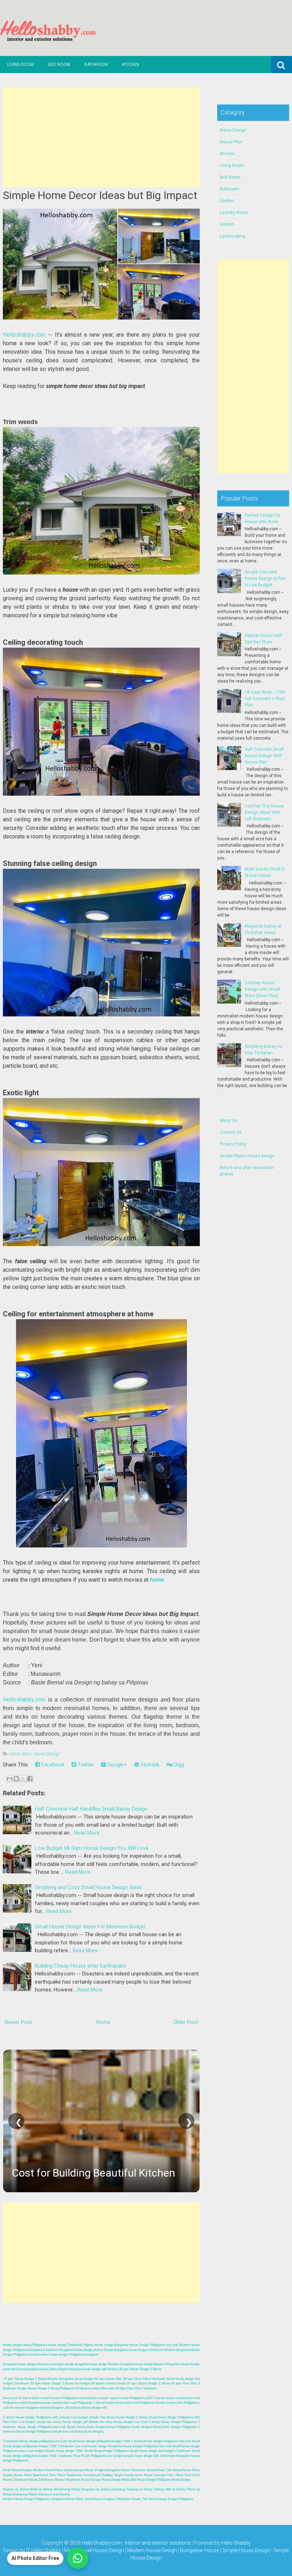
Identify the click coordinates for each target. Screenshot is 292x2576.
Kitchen (131, 65)
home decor (20, 1754)
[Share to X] (23, 1779)
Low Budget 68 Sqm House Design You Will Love (92, 1848)
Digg (178, 1765)
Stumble (149, 1765)
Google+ (116, 1765)
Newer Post (18, 2022)
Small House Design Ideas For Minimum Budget (90, 1927)
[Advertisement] (101, 137)
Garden (227, 201)
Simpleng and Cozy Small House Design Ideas (88, 1887)
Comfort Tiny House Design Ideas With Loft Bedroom (264, 812)
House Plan (231, 142)
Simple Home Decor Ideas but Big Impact (100, 195)
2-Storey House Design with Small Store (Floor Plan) (262, 989)
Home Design (47, 1754)
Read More (87, 1833)
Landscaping (232, 236)
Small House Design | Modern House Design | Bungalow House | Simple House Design (175, 2550)
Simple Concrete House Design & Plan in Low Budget (265, 578)
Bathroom (96, 65)
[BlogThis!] (16, 1779)
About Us (229, 1121)
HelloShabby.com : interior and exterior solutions (136, 2543)
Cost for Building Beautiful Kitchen (93, 2173)
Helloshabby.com (24, 335)
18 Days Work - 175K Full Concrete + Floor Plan (265, 699)
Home (103, 2022)
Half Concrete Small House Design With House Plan (264, 756)
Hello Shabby (236, 2543)
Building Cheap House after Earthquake (80, 1966)
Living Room (20, 65)
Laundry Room (234, 213)
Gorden (227, 224)
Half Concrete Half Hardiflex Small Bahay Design (91, 1809)
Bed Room (59, 65)
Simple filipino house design (247, 1156)
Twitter (85, 1765)
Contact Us (231, 1132)
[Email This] (10, 1779)
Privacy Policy (233, 1144)
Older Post (186, 2022)
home (157, 1580)
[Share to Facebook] (30, 1779)
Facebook (52, 1765)
